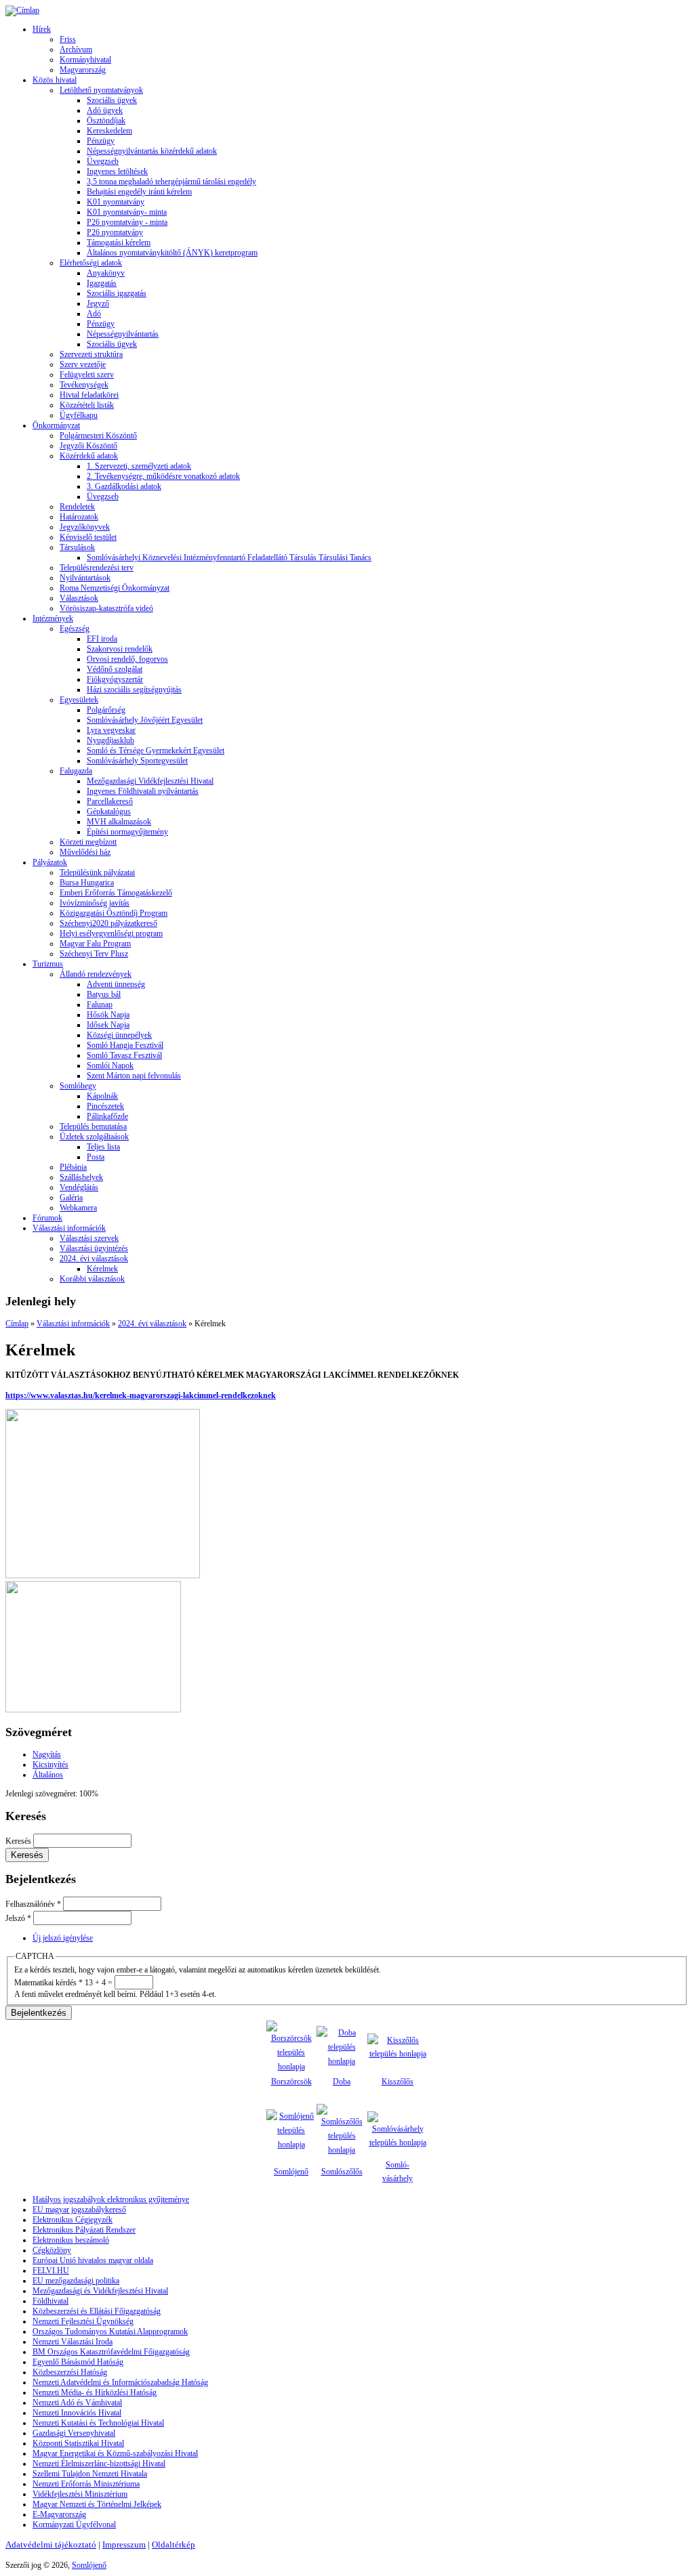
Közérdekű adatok (89, 456)
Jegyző (98, 303)
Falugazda (76, 771)
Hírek (42, 29)
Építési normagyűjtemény (127, 832)
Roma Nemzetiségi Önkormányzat (115, 588)
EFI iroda (102, 639)
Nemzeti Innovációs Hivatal (77, 2413)
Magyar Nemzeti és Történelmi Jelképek (97, 2504)
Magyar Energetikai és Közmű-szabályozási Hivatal (115, 2453)
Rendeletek (77, 507)
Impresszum (124, 2545)
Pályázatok (50, 862)
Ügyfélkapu (79, 415)
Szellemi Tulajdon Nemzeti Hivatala (90, 2474)
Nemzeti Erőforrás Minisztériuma (86, 2484)
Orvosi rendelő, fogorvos (127, 659)
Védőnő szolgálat (115, 669)
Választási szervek (89, 1238)
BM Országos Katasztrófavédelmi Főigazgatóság (111, 2352)
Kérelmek (102, 1269)
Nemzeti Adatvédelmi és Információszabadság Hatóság (120, 2382)
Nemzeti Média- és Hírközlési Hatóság (95, 2392)
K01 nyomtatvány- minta (127, 212)
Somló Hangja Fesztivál (125, 1045)
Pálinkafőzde (107, 1116)
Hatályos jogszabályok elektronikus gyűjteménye (111, 2199)
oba (345, 2082)
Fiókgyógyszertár (115, 679)
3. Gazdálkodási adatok (124, 486)
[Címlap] (22, 10)
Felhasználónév (33, 1904)
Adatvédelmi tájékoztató (51, 2545)
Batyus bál (104, 994)
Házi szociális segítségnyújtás (134, 690)
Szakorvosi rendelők (120, 649)
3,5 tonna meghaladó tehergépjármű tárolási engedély (171, 182)
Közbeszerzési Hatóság (70, 2372)
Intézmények (53, 618)
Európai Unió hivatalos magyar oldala (93, 2260)
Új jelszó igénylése (63, 1938)
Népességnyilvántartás (123, 334)
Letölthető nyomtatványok (101, 90)
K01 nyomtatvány (116, 202)
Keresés (19, 1841)
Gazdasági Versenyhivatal (74, 2433)
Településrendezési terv (97, 568)
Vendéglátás (79, 1187)
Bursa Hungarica (87, 883)
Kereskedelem (109, 131)
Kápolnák (102, 1096)
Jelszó (18, 1918)
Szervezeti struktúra (91, 354)
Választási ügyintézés (94, 1248)
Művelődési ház (85, 852)
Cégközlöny (52, 2250)
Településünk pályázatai (97, 872)
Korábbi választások (92, 1279)
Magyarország (83, 70)
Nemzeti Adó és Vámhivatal (77, 2403)
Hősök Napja (108, 1015)
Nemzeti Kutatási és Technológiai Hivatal (98, 2423)
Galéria (71, 1198)
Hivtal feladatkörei (89, 395)
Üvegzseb (103, 161)
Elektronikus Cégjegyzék (73, 2220)
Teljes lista (103, 1147)
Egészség (75, 629)
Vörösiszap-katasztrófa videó (106, 608)
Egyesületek (79, 700)
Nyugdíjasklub (110, 740)
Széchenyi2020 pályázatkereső (108, 923)
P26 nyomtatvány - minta (127, 222)
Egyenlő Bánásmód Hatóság (78, 2362)
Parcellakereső (110, 801)
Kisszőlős (397, 2082)
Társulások (77, 547)
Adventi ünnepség (116, 984)
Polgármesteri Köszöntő (98, 436)
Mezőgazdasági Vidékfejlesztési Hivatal (150, 781)
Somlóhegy (78, 1086)
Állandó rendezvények (96, 974)
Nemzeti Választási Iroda (73, 2342)
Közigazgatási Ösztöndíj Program (114, 913)
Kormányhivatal (85, 60)
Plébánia (73, 1167)
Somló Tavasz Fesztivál (124, 1055)
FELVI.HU (51, 2271)
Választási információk (69, 1228)
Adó (94, 314)
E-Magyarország (59, 2514)
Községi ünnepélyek (119, 1035)
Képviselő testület (88, 537)
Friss (68, 39)
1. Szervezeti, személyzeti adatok (139, 466)
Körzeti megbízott (88, 842)
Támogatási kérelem (119, 242)
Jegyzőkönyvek (85, 527)
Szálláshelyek (81, 1177)
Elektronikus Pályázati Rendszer (84, 2230)
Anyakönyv (106, 273)
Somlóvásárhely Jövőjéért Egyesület (145, 720)
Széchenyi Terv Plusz (94, 954)
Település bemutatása (93, 1126)
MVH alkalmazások (119, 822)
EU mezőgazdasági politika (76, 2281)
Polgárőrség (106, 710)
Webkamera (78, 1208)
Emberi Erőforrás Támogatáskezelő (116, 893)
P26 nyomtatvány (115, 232)
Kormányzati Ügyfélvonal (74, 2525)
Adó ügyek (105, 110)
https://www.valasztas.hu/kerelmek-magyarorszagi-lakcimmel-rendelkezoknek (141, 1395)
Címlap (17, 1324)
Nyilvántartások (85, 578)
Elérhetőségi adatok (91, 263)
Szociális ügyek (112, 100)
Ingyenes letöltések (117, 171)
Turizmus (48, 964)
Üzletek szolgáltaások (94, 1137)
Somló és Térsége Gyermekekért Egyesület (156, 751)
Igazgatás (102, 283)
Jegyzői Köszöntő (88, 446)
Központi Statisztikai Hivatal (78, 2443)
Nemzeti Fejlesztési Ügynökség (83, 2321)
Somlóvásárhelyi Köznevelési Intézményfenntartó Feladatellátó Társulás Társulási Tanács (229, 557)
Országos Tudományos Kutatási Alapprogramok (110, 2331)
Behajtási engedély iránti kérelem (139, 192)
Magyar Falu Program (95, 944)
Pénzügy (101, 141)
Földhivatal (50, 2301)
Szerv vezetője (83, 364)
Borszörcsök (291, 2082)
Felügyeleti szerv (87, 375)
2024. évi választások (94, 1259)
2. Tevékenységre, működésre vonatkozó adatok (163, 476)
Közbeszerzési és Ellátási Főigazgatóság (97, 2311)
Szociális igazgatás (117, 293)
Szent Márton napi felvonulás (134, 1076)
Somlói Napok (110, 1065)
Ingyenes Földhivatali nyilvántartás (143, 791)
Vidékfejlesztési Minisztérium (80, 2494)
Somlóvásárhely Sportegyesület (137, 761)
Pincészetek (105, 1106)
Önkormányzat (56, 425)
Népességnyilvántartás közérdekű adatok (152, 151)
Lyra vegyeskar (111, 730)
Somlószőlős (342, 2172)
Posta (96, 1157)
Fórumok (47, 1218)
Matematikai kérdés (48, 1983)
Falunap (100, 1005)
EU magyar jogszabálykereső (79, 2210)
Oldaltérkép (173, 2545)
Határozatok (79, 517)
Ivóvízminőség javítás (95, 903)
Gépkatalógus (109, 811)
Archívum (76, 49)
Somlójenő (291, 2172)
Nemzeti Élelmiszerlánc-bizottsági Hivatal (99, 2464)
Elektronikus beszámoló (71, 2240)
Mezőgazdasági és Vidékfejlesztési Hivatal (100, 2291)
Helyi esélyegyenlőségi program (111, 933)
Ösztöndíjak (106, 121)
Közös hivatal (55, 80)
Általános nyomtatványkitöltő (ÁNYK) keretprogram (172, 253)
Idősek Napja (108, 1025)
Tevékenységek (84, 385)
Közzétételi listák (87, 405)
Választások (79, 598)
